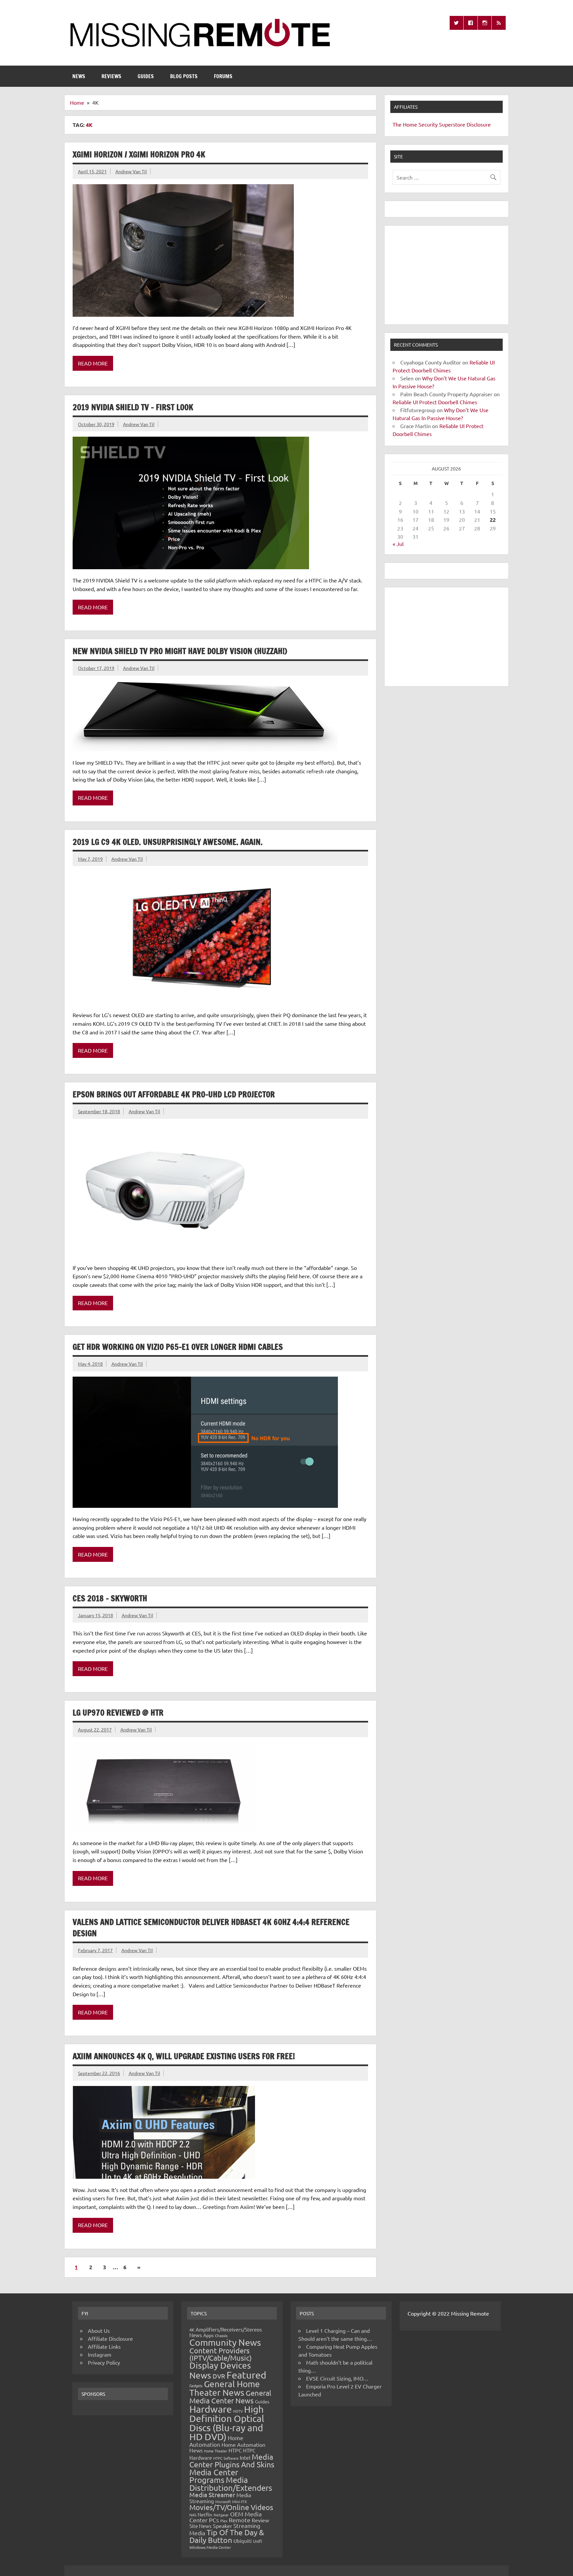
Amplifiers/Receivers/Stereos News (226, 2332)
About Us (99, 2330)
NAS (193, 2515)
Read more (93, 363)
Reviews (111, 76)
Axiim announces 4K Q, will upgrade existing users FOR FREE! (184, 2056)
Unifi (257, 2541)
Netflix (205, 2514)
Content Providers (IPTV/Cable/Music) (221, 2354)
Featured (246, 2375)
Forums (223, 76)
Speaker (223, 2526)
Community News (225, 2342)
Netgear (221, 2515)
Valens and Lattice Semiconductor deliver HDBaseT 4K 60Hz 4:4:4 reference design (211, 1928)
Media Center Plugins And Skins (232, 2460)
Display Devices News (220, 2370)
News (79, 76)
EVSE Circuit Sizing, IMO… (337, 2378)
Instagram (100, 2354)
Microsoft (223, 2501)
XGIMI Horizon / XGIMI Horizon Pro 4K (139, 154)
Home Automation (216, 2441)
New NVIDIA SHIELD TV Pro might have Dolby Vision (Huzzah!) (180, 651)
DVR (219, 2376)
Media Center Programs (214, 2476)
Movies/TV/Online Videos (231, 2507)
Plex (224, 2521)
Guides (146, 76)
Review (260, 2520)
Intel (245, 2457)
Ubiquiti (243, 2541)
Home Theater (216, 2451)
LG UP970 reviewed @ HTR (118, 1713)
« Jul (398, 544)
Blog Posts (184, 76)
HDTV (238, 2411)
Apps (208, 2335)
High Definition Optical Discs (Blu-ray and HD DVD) (227, 2423)
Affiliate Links (104, 2346)
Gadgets (196, 2385)
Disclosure (479, 124)
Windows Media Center (210, 2547)
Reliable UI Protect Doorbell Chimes (435, 402)
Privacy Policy (104, 2362)
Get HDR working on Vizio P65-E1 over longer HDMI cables (178, 1347)
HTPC (235, 2450)
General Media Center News (230, 2397)
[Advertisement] (446, 275)
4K (192, 2330)
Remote (240, 2520)
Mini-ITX (240, 2501)
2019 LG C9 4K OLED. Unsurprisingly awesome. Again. (168, 842)
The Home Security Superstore (429, 124)
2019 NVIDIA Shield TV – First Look (133, 407)
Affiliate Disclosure (110, 2338)
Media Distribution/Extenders (231, 2484)
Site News (200, 2526)
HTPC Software (226, 2458)
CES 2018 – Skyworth (110, 1598)
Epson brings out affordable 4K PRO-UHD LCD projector (174, 1094)
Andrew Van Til (131, 171)
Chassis (221, 2335)
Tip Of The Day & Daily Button (227, 2536)
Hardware (211, 2409)
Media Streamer (212, 2494)
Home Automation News (227, 2447)
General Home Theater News (225, 2388)
